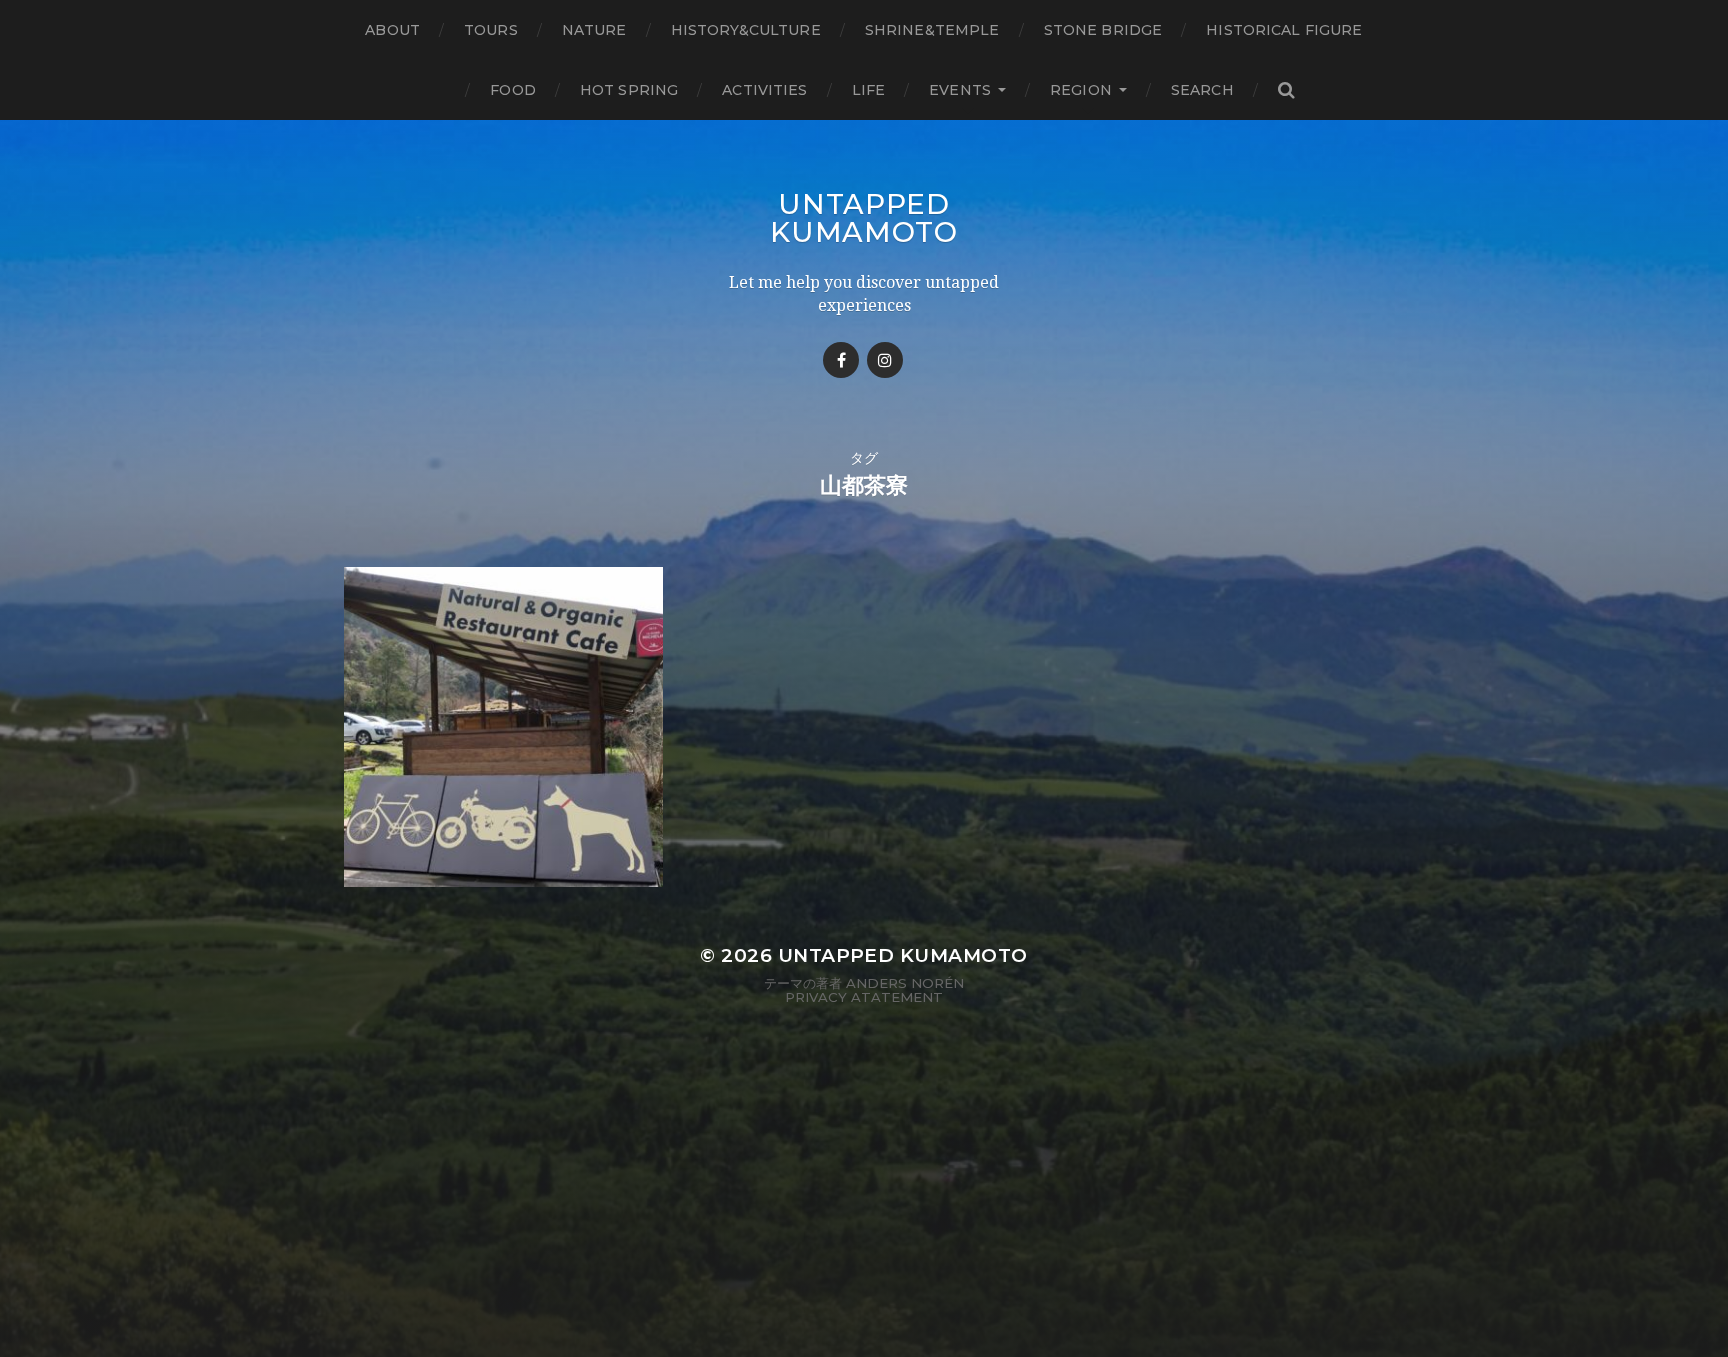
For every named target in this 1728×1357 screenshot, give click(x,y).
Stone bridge (1103, 30)
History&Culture (746, 30)
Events (960, 90)
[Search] (1286, 90)
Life (869, 90)
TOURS (491, 30)
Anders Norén (905, 983)
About (392, 30)
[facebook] (841, 360)
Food (513, 90)
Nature (594, 30)
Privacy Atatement (864, 997)
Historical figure (1284, 30)
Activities (764, 90)
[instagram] (885, 360)
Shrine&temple (932, 30)
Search (1202, 90)
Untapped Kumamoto (864, 218)
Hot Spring (629, 90)
